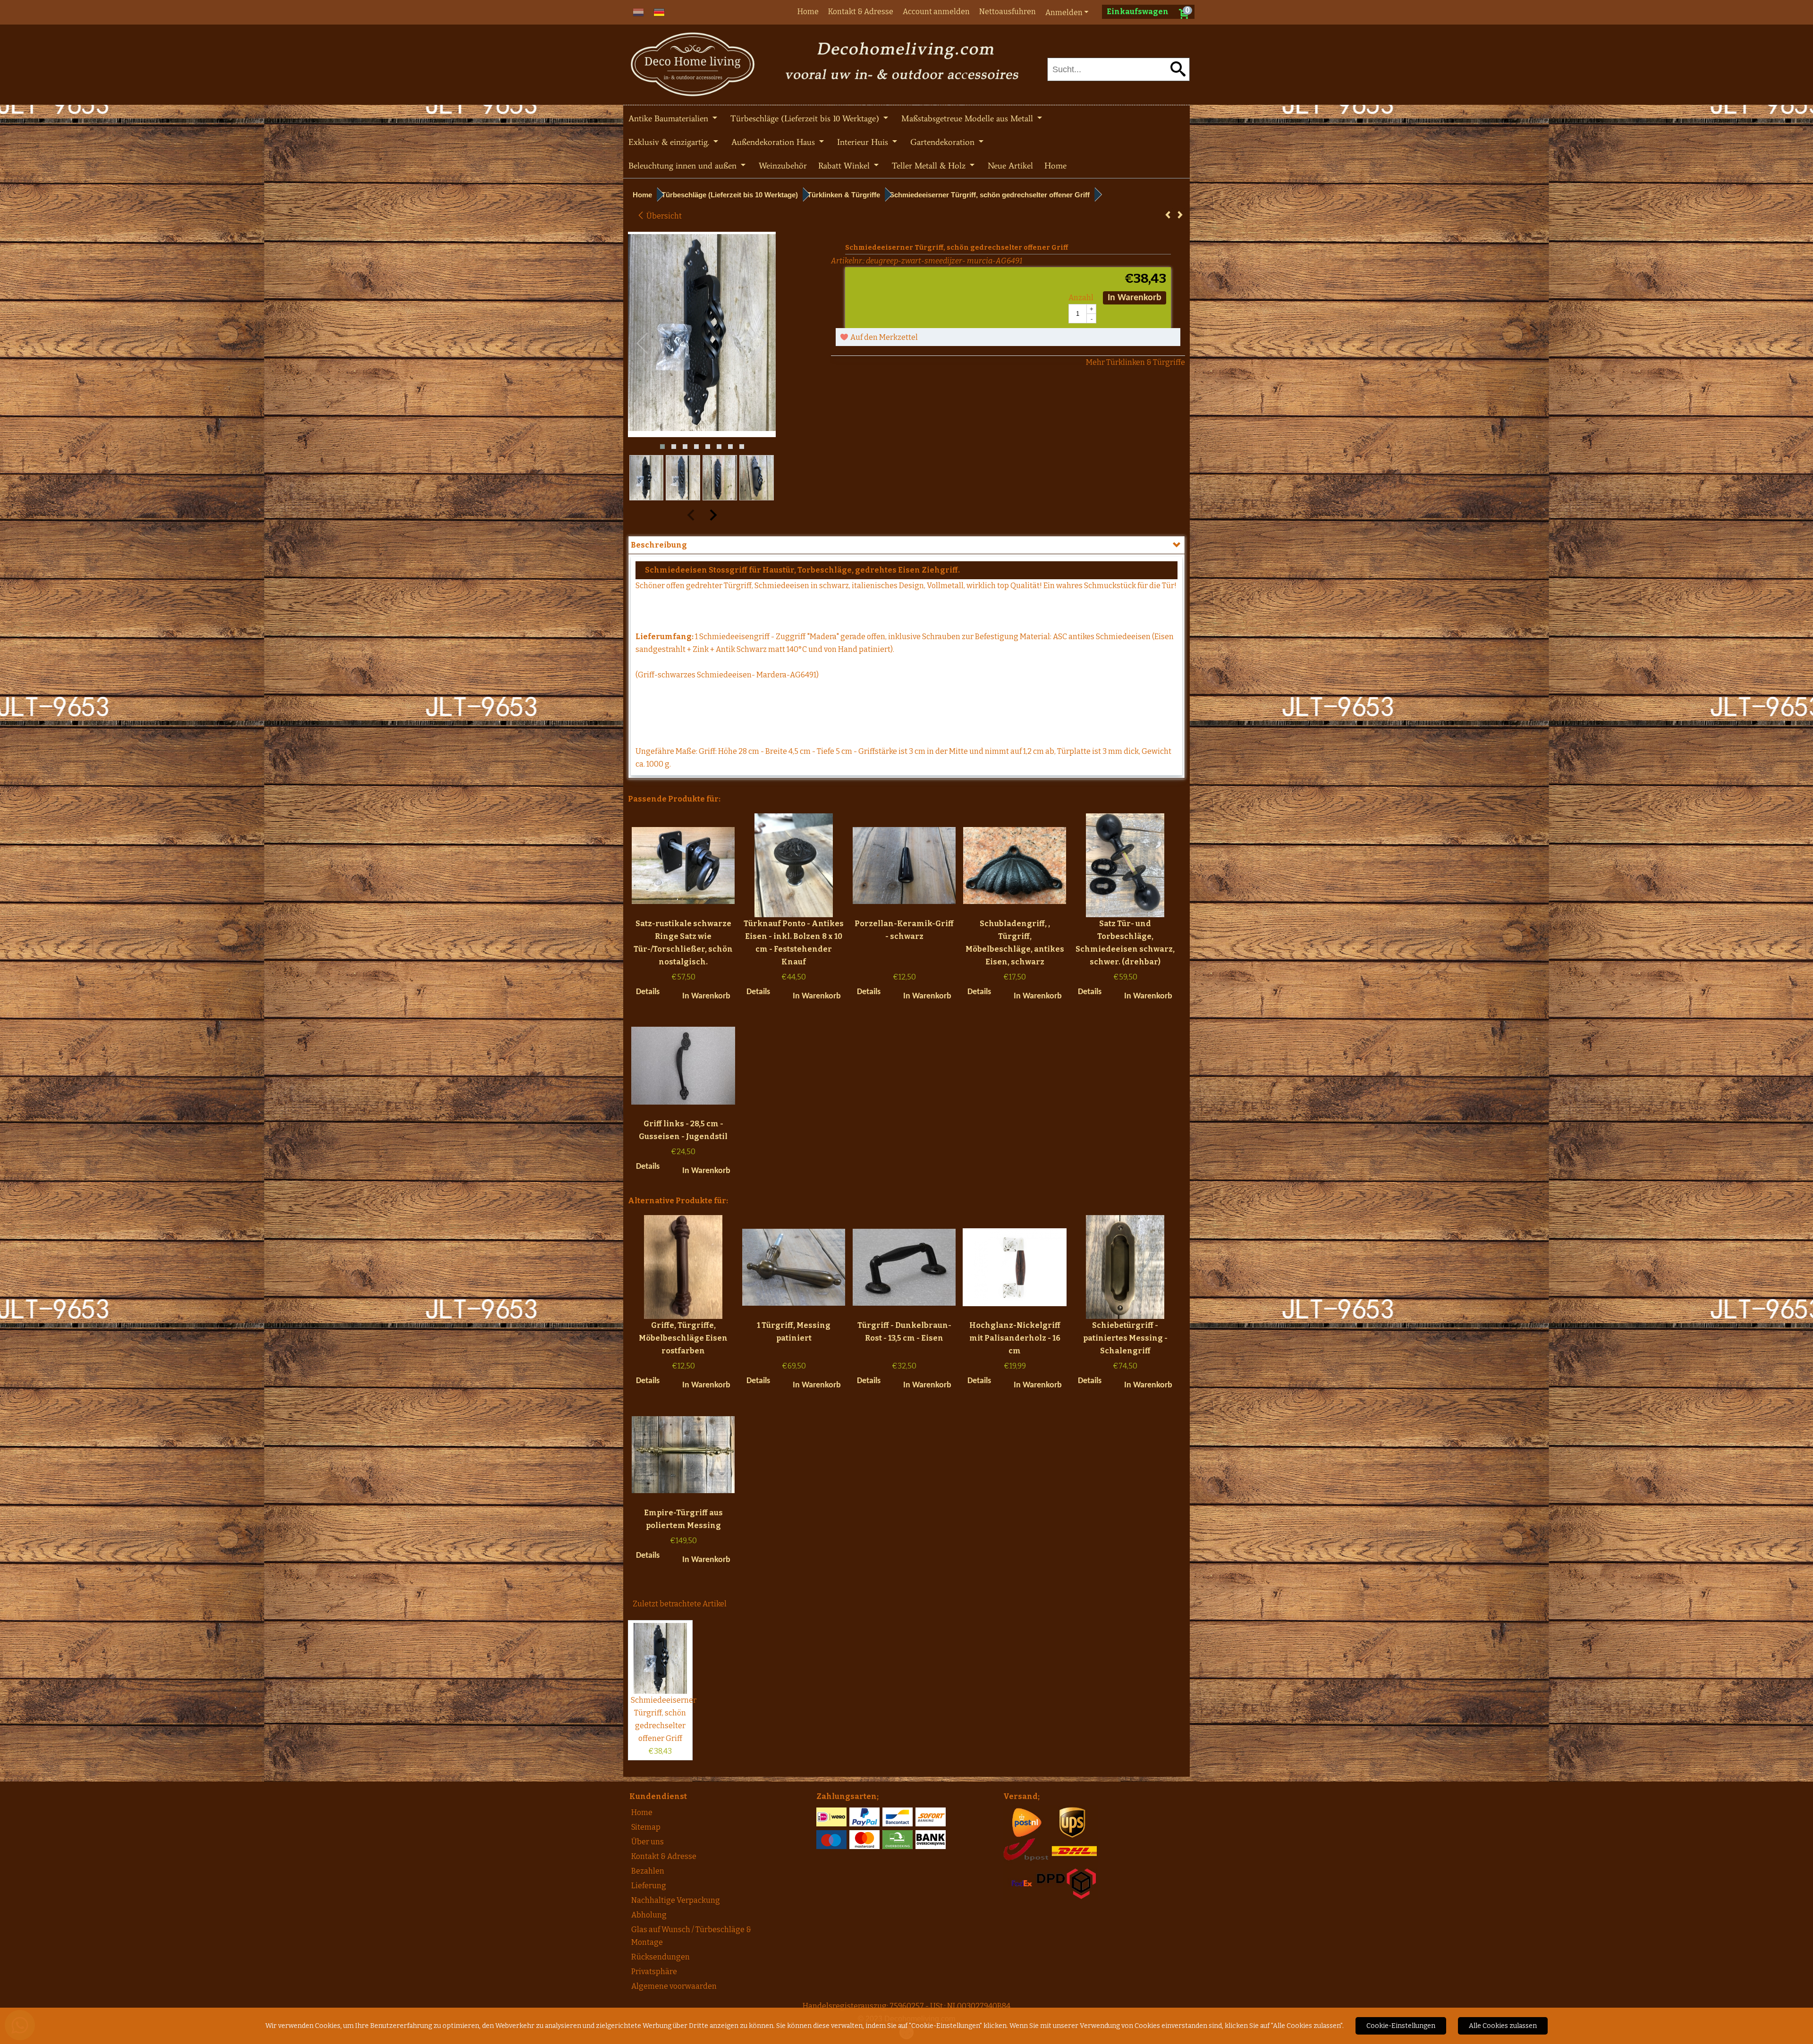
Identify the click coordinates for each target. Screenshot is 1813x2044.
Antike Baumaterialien (669, 118)
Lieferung (649, 1886)
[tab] (906, 545)
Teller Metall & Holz (930, 166)
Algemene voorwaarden (674, 1986)
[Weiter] (1180, 215)
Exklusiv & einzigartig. (670, 142)
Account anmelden (936, 12)
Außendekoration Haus (774, 142)
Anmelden (1064, 13)
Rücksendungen (661, 1957)
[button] (662, 447)
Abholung (649, 1915)
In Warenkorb (1135, 298)
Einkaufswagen (1138, 12)
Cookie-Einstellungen (1401, 2026)
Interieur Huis (864, 142)
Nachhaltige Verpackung (676, 1900)
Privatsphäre (654, 1972)
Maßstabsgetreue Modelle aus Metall (968, 118)
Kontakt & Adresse (861, 12)
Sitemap (646, 1827)
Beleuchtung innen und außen (684, 166)
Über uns (648, 1842)
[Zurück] (1168, 215)
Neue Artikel (1010, 166)
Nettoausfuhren (1008, 12)
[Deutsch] (659, 12)
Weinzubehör (783, 166)
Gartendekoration (944, 142)
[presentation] (643, 344)
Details (648, 992)
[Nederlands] (638, 12)
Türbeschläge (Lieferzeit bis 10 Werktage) (806, 118)
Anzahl (1081, 298)
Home (808, 12)
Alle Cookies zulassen (1503, 2026)
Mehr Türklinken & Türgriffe (1135, 362)
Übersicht (663, 216)
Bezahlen (648, 1871)
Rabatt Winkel (845, 166)
